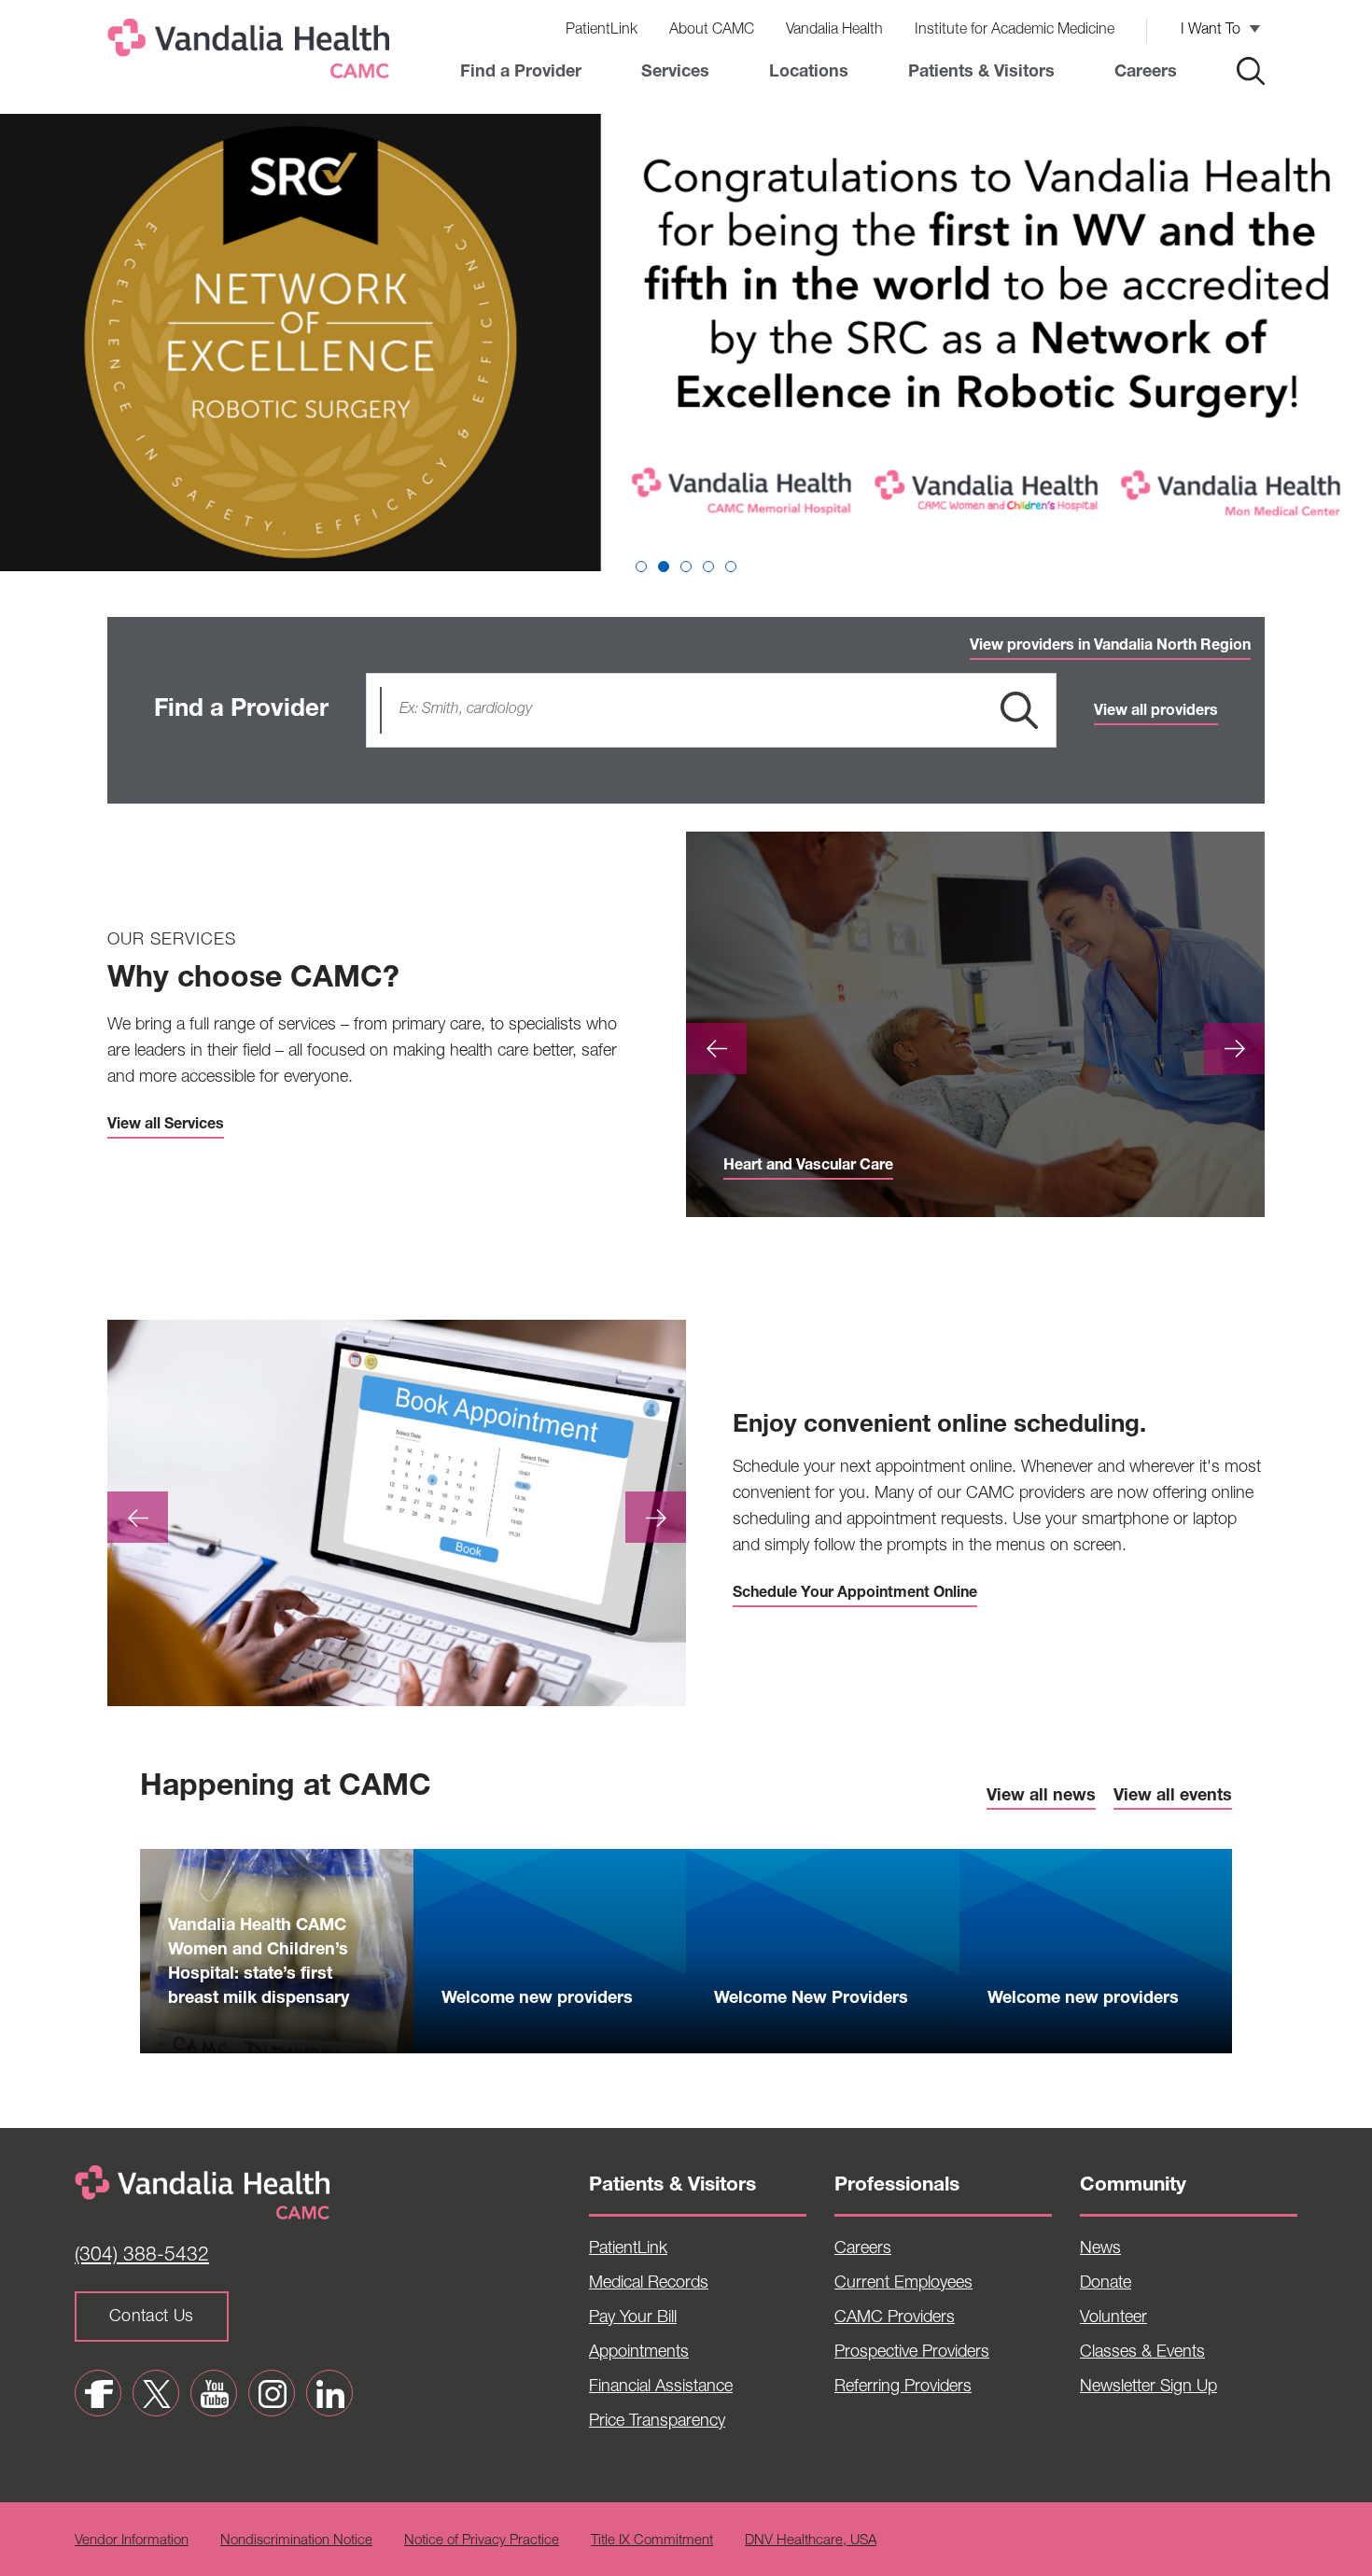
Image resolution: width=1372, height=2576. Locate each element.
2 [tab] (664, 567)
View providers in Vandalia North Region (1110, 647)
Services (675, 73)
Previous (716, 1049)
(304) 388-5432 (142, 2256)
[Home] (252, 53)
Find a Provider (521, 73)
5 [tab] (731, 567)
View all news (1041, 1797)
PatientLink (602, 31)
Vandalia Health (834, 31)
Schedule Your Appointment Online (855, 1594)
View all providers (1156, 712)
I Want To (1211, 31)
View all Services (166, 1126)
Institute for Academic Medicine (1015, 31)
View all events (1173, 1797)
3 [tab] (686, 567)
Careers (1146, 73)
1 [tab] (641, 567)
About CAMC (712, 31)
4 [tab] (708, 567)
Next (1234, 1049)
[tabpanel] (686, 347)
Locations (809, 73)
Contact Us (152, 2317)
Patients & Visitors (981, 73)
